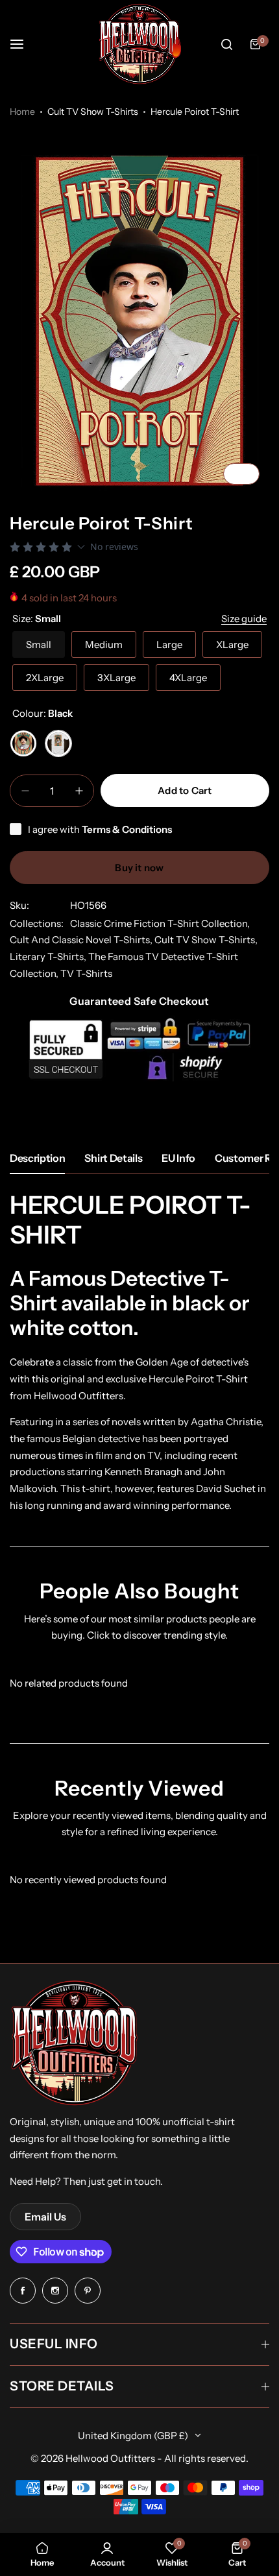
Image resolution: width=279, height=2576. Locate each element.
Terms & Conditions (127, 829)
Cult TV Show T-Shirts (93, 112)
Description (37, 1158)
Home (22, 112)
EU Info (178, 1158)
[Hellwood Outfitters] (139, 44)
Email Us (45, 2217)
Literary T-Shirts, (49, 957)
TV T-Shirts (86, 973)
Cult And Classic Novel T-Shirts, (82, 940)
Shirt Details (113, 1158)
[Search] (226, 44)
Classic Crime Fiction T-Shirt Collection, (160, 923)
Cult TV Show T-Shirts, (206, 940)
